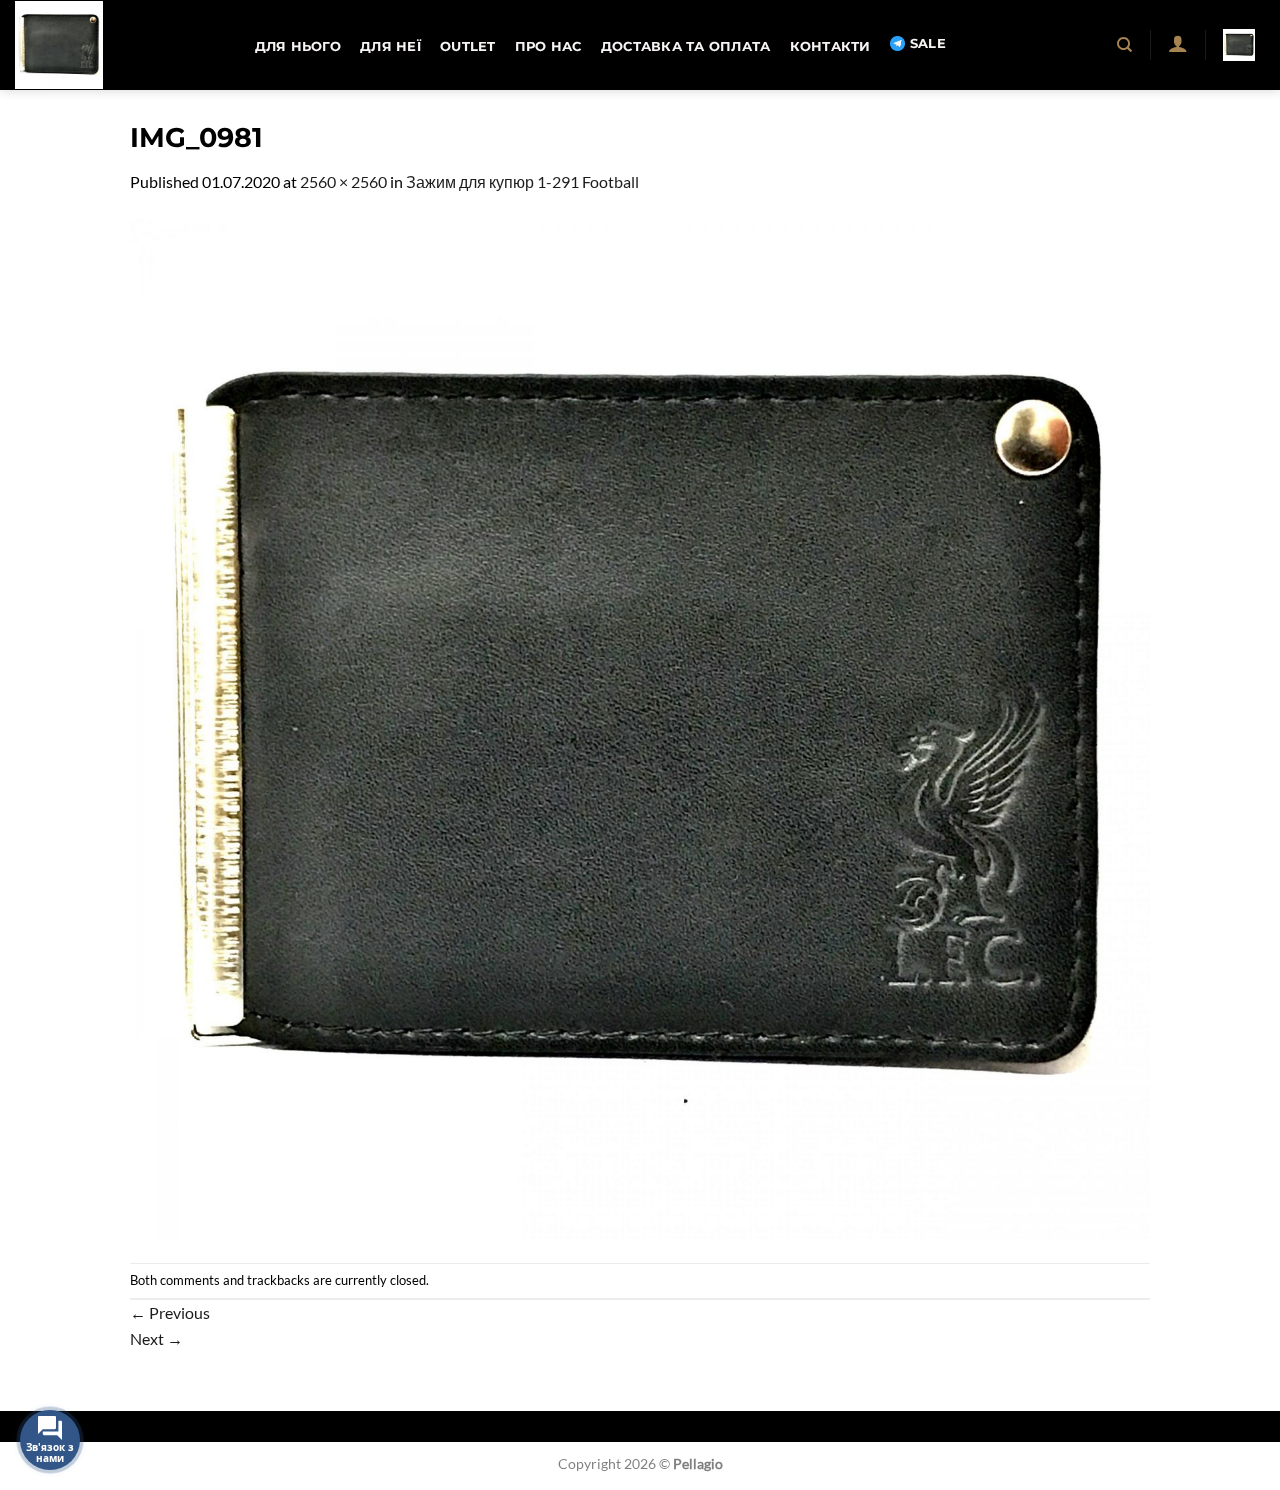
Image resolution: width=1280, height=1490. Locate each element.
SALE (928, 43)
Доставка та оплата (686, 46)
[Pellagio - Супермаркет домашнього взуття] (115, 45)
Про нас (548, 46)
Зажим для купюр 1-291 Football (522, 181)
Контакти (830, 46)
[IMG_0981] (640, 726)
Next (156, 1338)
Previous (170, 1312)
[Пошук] (1125, 45)
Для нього (298, 46)
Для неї (390, 46)
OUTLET (468, 46)
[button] (1177, 43)
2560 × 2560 (343, 181)
